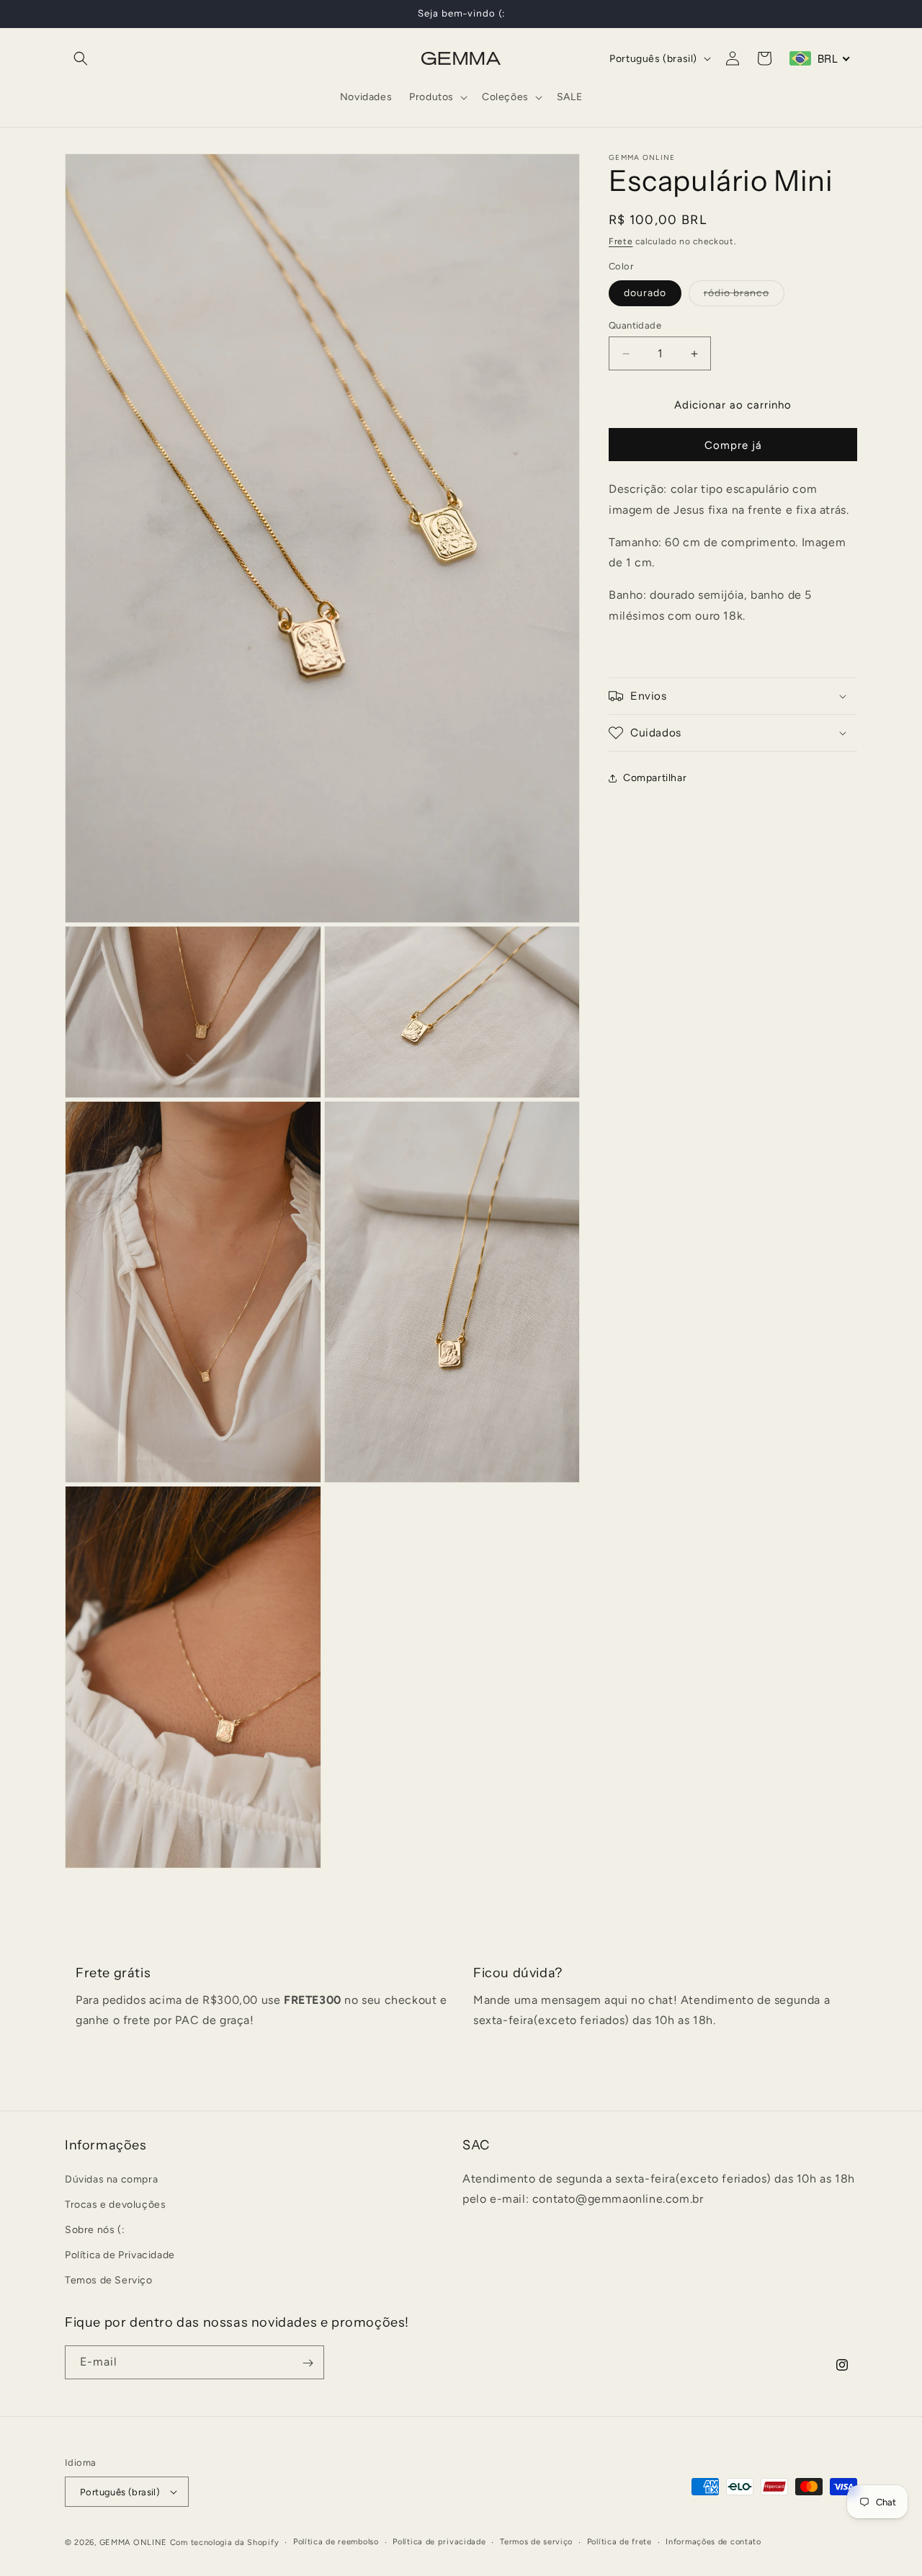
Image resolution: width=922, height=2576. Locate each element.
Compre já (733, 445)
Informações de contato (713, 2542)
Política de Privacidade (120, 2255)
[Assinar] (308, 2363)
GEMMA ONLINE (133, 2542)
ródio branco (744, 296)
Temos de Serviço (109, 2280)
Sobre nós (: (95, 2230)
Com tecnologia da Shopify (225, 2542)
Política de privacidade (439, 2542)
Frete (621, 241)
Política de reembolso (336, 2542)
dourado (645, 293)
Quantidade (635, 325)
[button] (81, 58)
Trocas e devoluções (115, 2205)
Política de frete (619, 2542)
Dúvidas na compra (111, 2179)
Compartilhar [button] (655, 778)
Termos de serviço (536, 2542)
